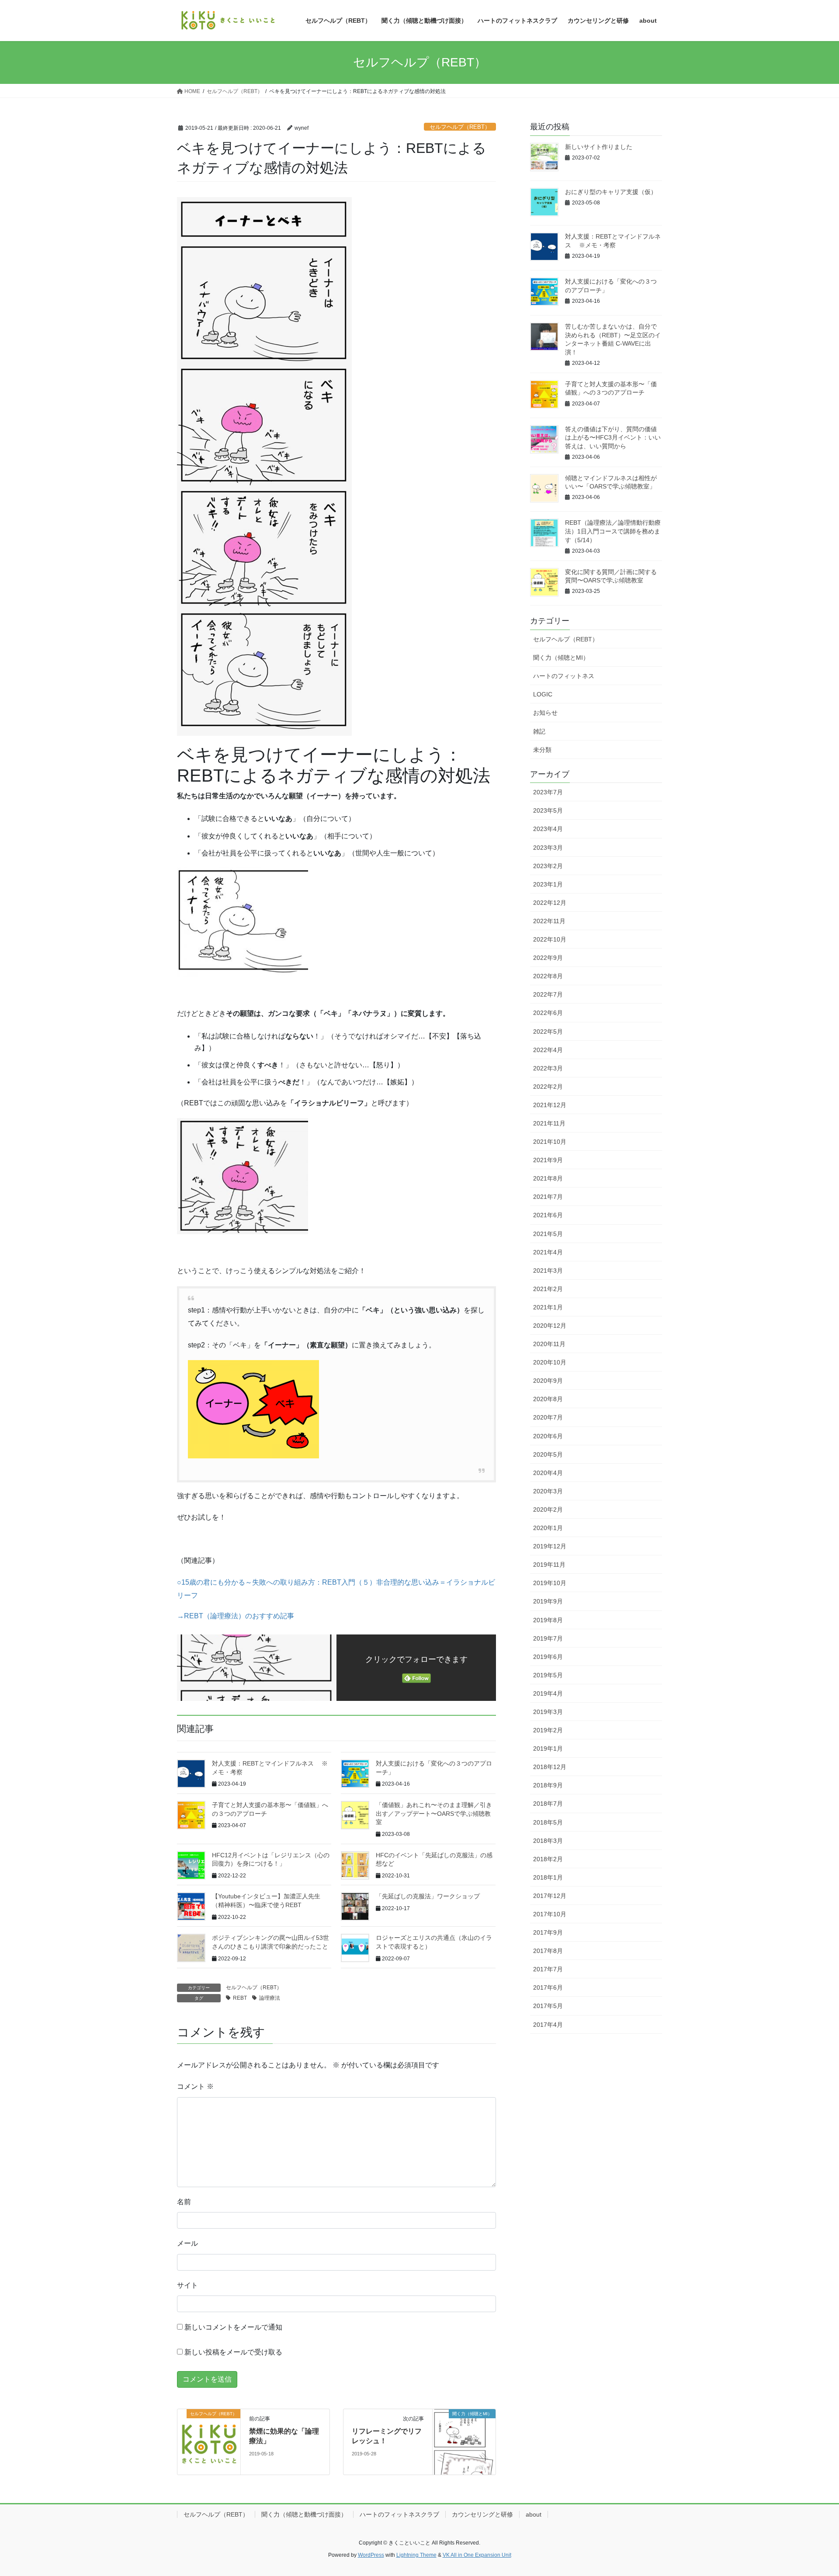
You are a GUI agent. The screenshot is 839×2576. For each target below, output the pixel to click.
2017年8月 (548, 1951)
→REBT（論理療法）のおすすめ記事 (236, 1616)
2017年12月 (550, 1896)
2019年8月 (548, 1620)
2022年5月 (548, 1032)
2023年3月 (548, 848)
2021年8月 (548, 1178)
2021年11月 (549, 1123)
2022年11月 (549, 921)
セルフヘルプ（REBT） (460, 127)
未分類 (542, 750)
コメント (195, 2086)
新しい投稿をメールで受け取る (233, 2352)
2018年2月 (548, 1859)
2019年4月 (548, 1693)
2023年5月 (548, 810)
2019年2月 (548, 1730)
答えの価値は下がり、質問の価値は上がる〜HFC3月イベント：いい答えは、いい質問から (613, 438)
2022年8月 (548, 976)
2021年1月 (548, 1307)
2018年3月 (548, 1841)
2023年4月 (548, 829)
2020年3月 (548, 1491)
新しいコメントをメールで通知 (233, 2327)
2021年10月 (550, 1142)
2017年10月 (550, 1914)
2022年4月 (548, 1050)
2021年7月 (548, 1197)
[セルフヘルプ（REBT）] (209, 2441)
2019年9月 (548, 1601)
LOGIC (543, 694)
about (534, 2514)
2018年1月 (548, 1877)
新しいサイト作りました (599, 147)
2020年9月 (548, 1381)
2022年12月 (550, 903)
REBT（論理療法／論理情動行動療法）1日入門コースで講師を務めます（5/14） (613, 531)
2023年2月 (548, 866)
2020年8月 (548, 1399)
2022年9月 (548, 958)
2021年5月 (548, 1234)
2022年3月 (548, 1068)
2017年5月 (548, 2006)
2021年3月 (548, 1271)
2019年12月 (550, 1546)
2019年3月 (548, 1712)
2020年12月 (550, 1326)
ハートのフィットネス (564, 676)
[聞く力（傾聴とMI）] (464, 2441)
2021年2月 (548, 1289)
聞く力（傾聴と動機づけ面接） (304, 2514)
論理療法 (270, 1998)
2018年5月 (548, 1822)
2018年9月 (548, 1785)
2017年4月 (548, 2025)
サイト (187, 2285)
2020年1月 (548, 1528)
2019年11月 (549, 1565)
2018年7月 (548, 1804)
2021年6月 (548, 1215)
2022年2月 (548, 1087)
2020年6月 (548, 1436)
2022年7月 (548, 994)
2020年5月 (548, 1454)
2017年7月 (548, 1969)
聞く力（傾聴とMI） (561, 658)
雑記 (539, 731)
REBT (240, 1998)
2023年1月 (548, 884)
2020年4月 (548, 1473)
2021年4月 (548, 1252)
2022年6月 (548, 1013)
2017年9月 (548, 1932)
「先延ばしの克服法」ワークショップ (428, 1896)
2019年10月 (550, 1583)
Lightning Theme (416, 2555)
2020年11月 (549, 1344)
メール (187, 2243)
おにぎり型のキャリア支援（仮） (611, 192)
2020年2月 (548, 1510)
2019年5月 (548, 1675)
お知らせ (545, 713)
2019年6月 (548, 1657)
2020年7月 (548, 1417)
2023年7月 (548, 792)
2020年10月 (550, 1362)
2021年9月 (548, 1160)
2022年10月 (550, 939)
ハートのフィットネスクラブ (399, 2514)
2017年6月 (548, 1987)
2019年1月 (548, 1748)
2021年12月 (550, 1105)
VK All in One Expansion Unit (477, 2555)
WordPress (371, 2555)
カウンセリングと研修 (482, 2514)
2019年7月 (548, 1638)
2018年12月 (550, 1767)
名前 (184, 2202)
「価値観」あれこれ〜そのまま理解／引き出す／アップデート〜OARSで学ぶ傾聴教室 (434, 1813)
